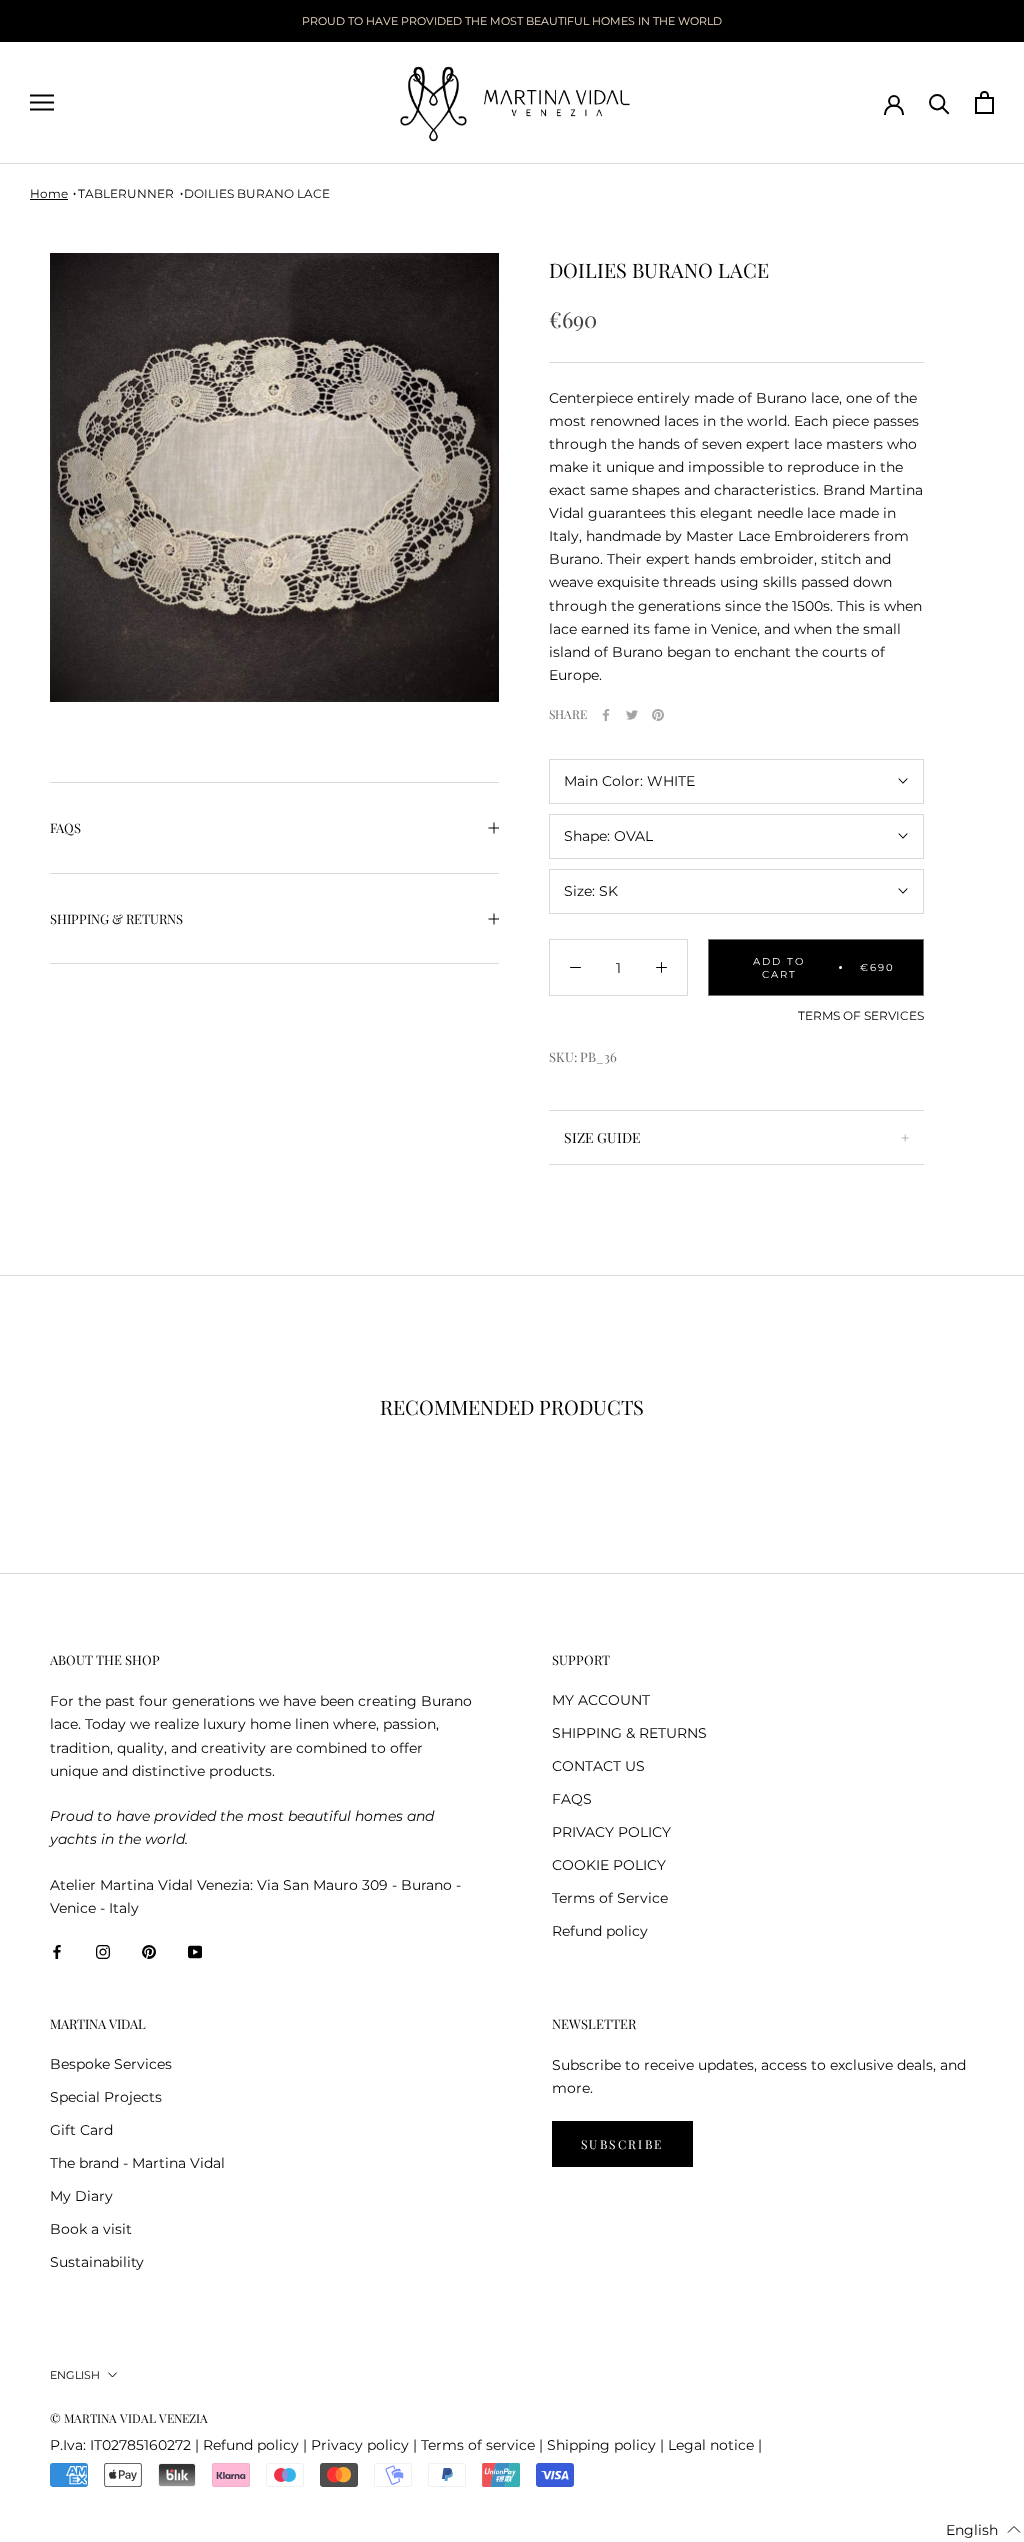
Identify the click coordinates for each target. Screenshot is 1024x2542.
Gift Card (81, 2130)
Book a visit (91, 2229)
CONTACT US (598, 1766)
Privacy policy (360, 2445)
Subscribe (622, 2144)
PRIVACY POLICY (611, 1832)
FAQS (65, 827)
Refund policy (600, 1931)
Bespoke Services (111, 2064)
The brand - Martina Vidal (137, 2163)
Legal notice (711, 2445)
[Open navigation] (42, 102)
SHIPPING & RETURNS (116, 918)
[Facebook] (606, 715)
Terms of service (478, 2445)
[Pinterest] (658, 715)
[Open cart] (984, 102)
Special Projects (106, 2097)
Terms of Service (610, 1898)
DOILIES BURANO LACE (257, 193)
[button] (983, 2530)
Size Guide (602, 1137)
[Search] (939, 102)
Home (49, 193)
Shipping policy (601, 2445)
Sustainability (97, 2262)
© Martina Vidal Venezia (129, 2418)
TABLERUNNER (126, 193)
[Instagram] (103, 1951)
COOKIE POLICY (609, 1865)
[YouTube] (195, 1951)
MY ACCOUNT (601, 1700)
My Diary (81, 2196)
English (75, 2375)
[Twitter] (632, 715)
